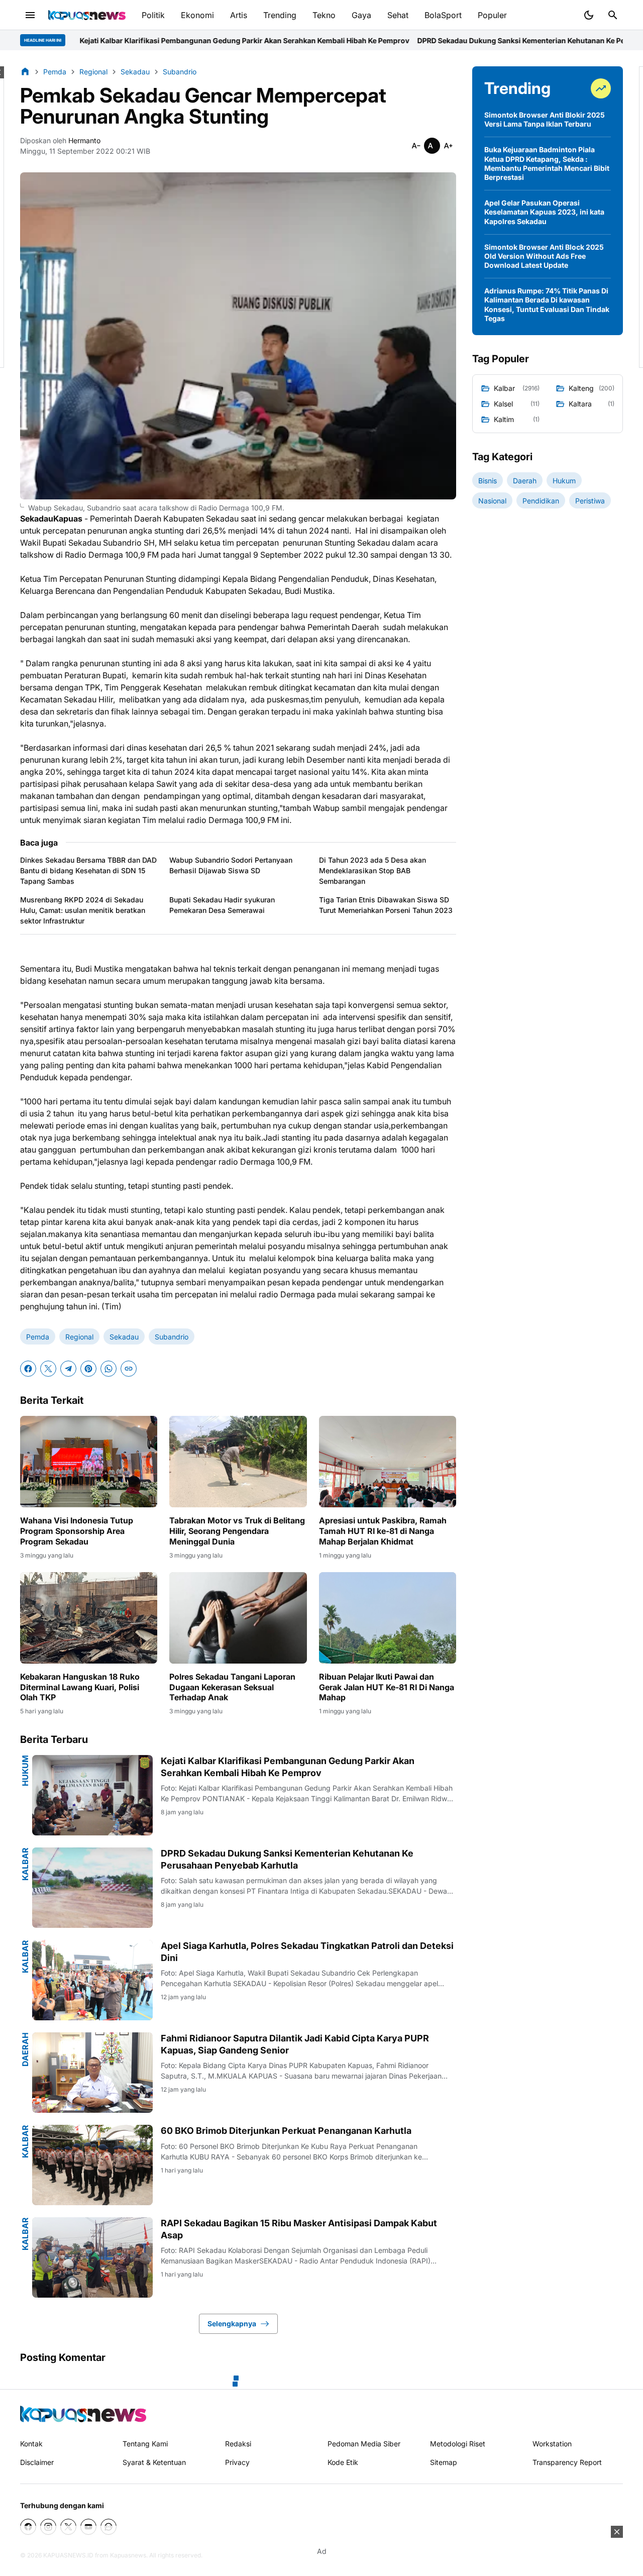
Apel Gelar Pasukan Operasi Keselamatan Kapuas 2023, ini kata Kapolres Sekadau (544, 212)
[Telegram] (68, 1369)
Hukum (25, 1771)
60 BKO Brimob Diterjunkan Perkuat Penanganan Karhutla (286, 2131)
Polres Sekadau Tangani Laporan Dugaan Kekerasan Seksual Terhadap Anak (232, 1687)
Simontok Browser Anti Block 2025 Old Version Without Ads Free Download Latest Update (544, 256)
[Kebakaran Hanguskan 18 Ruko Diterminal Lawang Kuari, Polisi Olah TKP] (89, 1618)
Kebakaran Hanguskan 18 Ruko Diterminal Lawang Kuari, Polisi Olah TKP (80, 1687)
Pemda (38, 1337)
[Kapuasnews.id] (83, 2414)
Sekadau (124, 1337)
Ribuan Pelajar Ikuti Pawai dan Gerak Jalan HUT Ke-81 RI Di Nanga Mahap (387, 1687)
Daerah (25, 2049)
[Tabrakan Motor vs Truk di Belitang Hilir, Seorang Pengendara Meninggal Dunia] (238, 1462)
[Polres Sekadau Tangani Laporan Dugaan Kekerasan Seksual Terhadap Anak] (238, 1618)
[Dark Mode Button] (589, 15)
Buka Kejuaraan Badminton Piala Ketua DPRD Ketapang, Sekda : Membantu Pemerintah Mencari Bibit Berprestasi (547, 163)
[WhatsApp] (109, 1369)
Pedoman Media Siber (364, 2444)
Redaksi (238, 2444)
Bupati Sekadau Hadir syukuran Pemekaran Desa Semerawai (222, 905)
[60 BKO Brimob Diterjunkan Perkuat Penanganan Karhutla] (92, 2165)
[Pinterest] (88, 1369)
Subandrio (172, 1337)
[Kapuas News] (87, 15)
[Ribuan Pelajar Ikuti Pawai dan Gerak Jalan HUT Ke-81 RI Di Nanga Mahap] (388, 1618)
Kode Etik (343, 2462)
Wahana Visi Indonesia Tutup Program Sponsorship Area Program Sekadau (77, 1531)
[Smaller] (416, 146)
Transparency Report (567, 2462)
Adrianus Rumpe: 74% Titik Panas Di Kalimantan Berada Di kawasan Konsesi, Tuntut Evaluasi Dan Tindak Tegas (547, 304)
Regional (79, 1337)
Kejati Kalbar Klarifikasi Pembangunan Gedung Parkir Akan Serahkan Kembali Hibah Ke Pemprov (288, 1767)
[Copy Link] (129, 1369)
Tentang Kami (145, 2444)
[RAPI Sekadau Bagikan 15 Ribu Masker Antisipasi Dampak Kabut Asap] (92, 2257)
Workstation (552, 2444)
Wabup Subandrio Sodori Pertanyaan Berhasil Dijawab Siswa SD (231, 865)
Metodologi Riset (458, 2444)
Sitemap (444, 2462)
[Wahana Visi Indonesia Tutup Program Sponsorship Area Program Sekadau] (89, 1462)
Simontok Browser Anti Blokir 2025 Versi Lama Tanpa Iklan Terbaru (545, 119)
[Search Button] (613, 15)
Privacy (237, 2462)
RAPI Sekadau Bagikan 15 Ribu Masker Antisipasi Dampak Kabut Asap (299, 2229)
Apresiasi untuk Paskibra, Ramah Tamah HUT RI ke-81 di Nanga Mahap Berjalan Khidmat (383, 1531)
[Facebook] (28, 1369)
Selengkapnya (232, 2324)
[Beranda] (25, 71)
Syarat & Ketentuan (154, 2462)
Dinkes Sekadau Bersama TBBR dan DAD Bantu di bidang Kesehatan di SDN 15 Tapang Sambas (88, 870)
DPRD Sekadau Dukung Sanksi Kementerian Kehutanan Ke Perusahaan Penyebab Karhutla (435, 40)
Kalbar (25, 1864)
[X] (48, 1369)
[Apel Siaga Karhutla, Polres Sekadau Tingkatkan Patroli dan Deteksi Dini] (92, 1980)
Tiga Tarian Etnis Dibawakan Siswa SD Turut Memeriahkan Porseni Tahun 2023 (386, 905)
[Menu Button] (30, 15)
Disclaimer (37, 2462)
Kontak (31, 2444)
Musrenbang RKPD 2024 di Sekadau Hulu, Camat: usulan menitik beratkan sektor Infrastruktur (83, 910)
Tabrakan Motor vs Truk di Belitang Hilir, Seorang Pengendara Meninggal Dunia (237, 1531)
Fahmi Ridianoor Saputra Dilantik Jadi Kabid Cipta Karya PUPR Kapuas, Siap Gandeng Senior (295, 2044)
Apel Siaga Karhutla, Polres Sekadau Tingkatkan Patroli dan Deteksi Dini (307, 1951)
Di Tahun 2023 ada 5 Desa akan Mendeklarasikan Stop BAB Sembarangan (372, 870)
